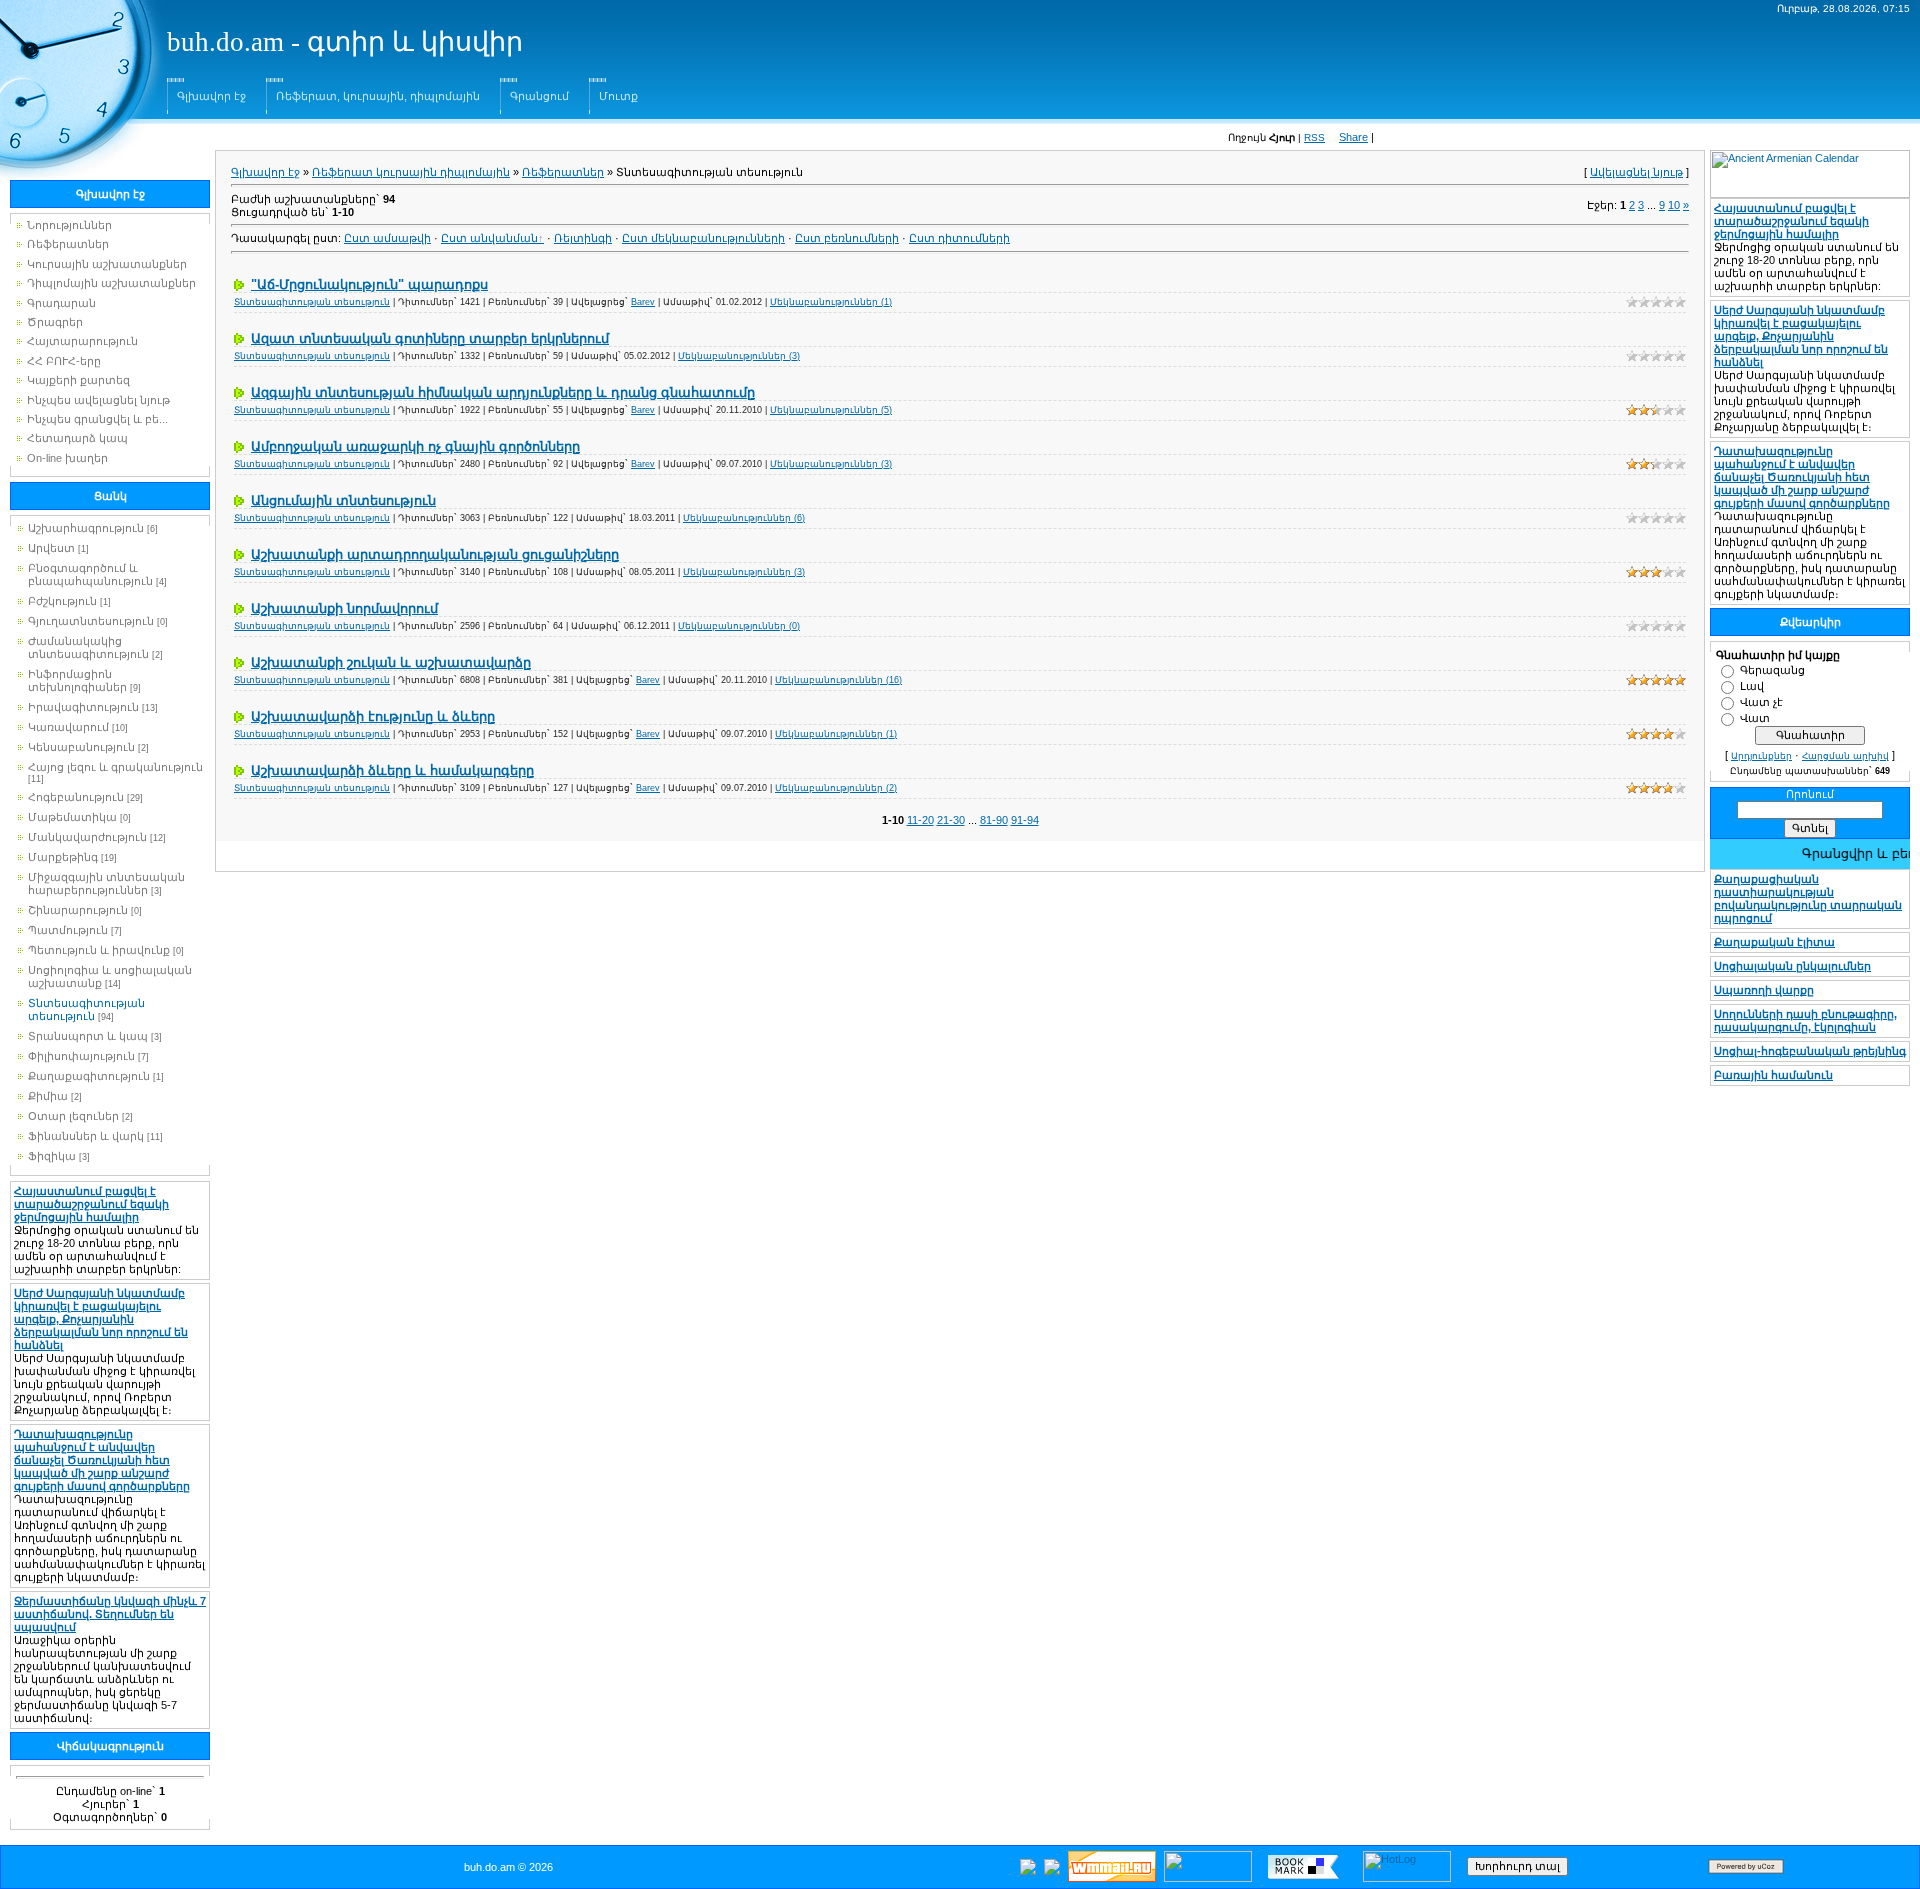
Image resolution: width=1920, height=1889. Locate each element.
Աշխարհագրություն (86, 528)
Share (1353, 137)
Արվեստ (51, 548)
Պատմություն (68, 930)
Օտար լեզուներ (73, 1116)
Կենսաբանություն (81, 747)
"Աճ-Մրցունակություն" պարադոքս (369, 284)
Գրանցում (539, 96)
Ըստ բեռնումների (847, 238)
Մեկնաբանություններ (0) (739, 626)
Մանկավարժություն (87, 837)
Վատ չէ (1761, 702)
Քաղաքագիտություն (89, 1076)
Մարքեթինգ (63, 857)
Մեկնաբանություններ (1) (831, 302)
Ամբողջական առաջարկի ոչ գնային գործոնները (415, 446)
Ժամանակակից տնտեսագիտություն (88, 647)
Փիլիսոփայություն (81, 1056)
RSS (1314, 137)
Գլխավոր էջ (211, 96)
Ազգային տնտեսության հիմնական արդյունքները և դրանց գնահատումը (503, 392)
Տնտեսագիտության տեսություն (86, 1009)
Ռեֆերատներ (563, 172)
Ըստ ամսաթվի (387, 238)
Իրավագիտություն (83, 707)
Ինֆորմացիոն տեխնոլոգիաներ (77, 680)
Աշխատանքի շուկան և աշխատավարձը (391, 662)
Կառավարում (68, 727)
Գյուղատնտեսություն (91, 621)
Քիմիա (48, 1096)
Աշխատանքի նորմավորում (344, 608)
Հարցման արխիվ (1845, 756)
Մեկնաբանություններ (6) (744, 518)
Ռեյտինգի (583, 238)
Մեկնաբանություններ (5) (831, 410)
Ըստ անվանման (489, 238)
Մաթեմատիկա (72, 817)
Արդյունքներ (1761, 756)
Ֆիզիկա (52, 1156)
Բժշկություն (62, 601)
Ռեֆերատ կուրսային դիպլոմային (411, 172)
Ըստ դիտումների (959, 238)
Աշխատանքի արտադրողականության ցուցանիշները (435, 554)
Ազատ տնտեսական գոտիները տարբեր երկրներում (430, 338)
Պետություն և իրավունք (99, 950)
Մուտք (618, 96)
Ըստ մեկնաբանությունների (703, 238)
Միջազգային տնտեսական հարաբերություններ (106, 883)
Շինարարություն (78, 910)
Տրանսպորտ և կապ (88, 1036)
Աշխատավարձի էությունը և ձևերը (373, 716)
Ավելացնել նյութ (1636, 172)
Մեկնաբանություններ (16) (838, 680)
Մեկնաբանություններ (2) (836, 788)
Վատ (1755, 718)
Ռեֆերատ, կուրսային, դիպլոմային (378, 96)
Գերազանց (1772, 670)
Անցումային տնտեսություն (343, 500)
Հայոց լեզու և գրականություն (115, 767)
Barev (643, 302)
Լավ (1752, 686)
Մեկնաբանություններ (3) (739, 356)
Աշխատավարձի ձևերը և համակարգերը (392, 770)
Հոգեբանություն (76, 797)
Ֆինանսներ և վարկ (86, 1136)
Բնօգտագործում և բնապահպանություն (90, 574)
